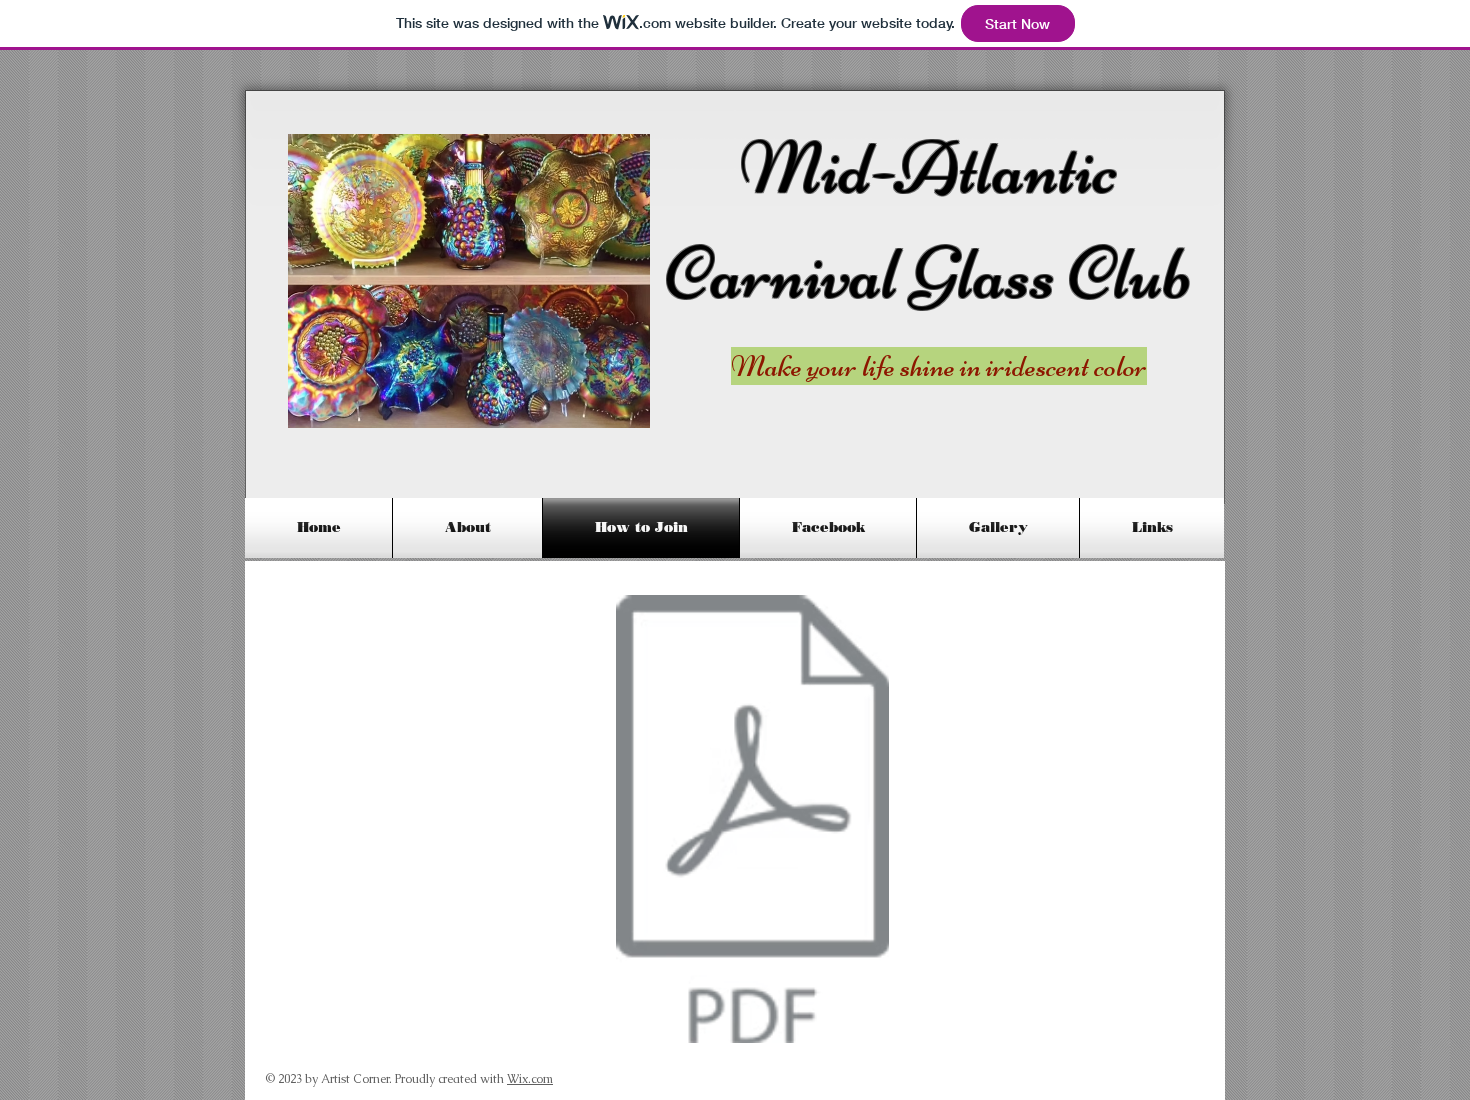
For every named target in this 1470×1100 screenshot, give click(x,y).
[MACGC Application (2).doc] (752, 821)
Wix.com (530, 1079)
